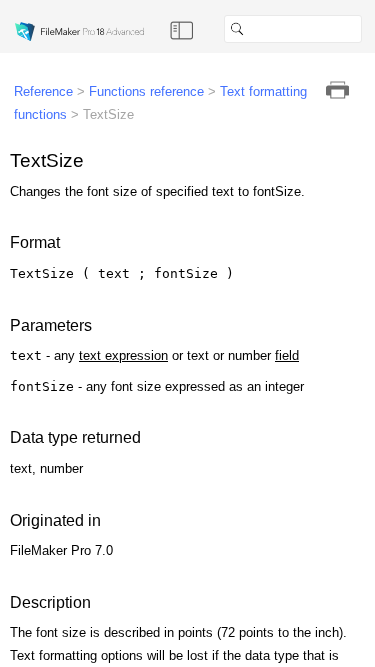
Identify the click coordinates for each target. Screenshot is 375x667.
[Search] (370, 29)
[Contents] (182, 29)
